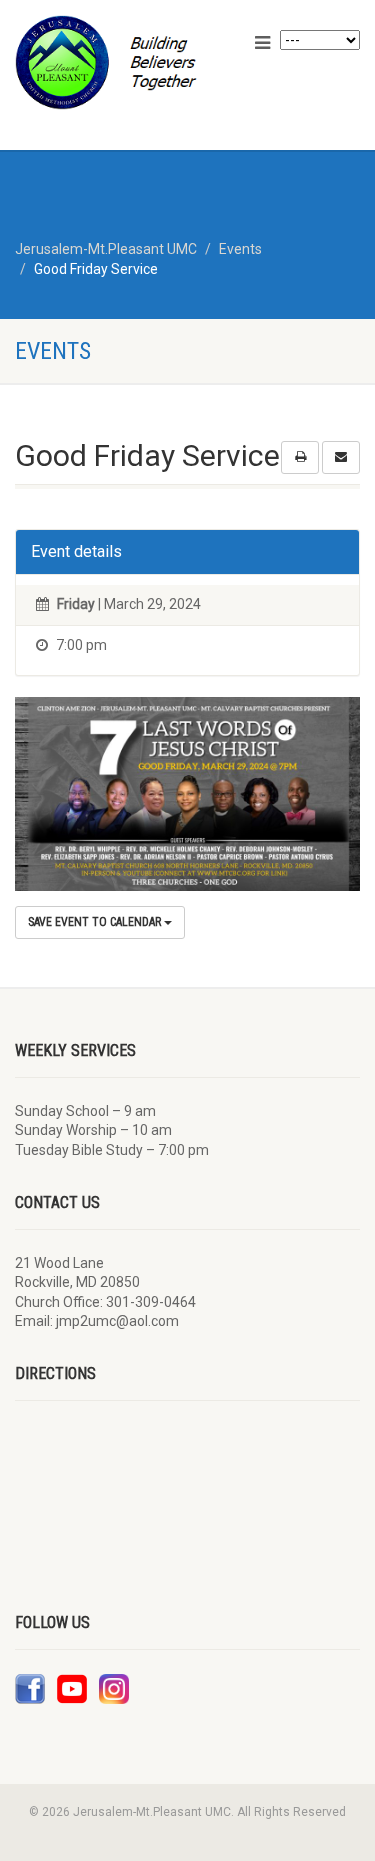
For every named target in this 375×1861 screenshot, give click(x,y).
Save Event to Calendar (96, 922)
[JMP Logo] (125, 62)
